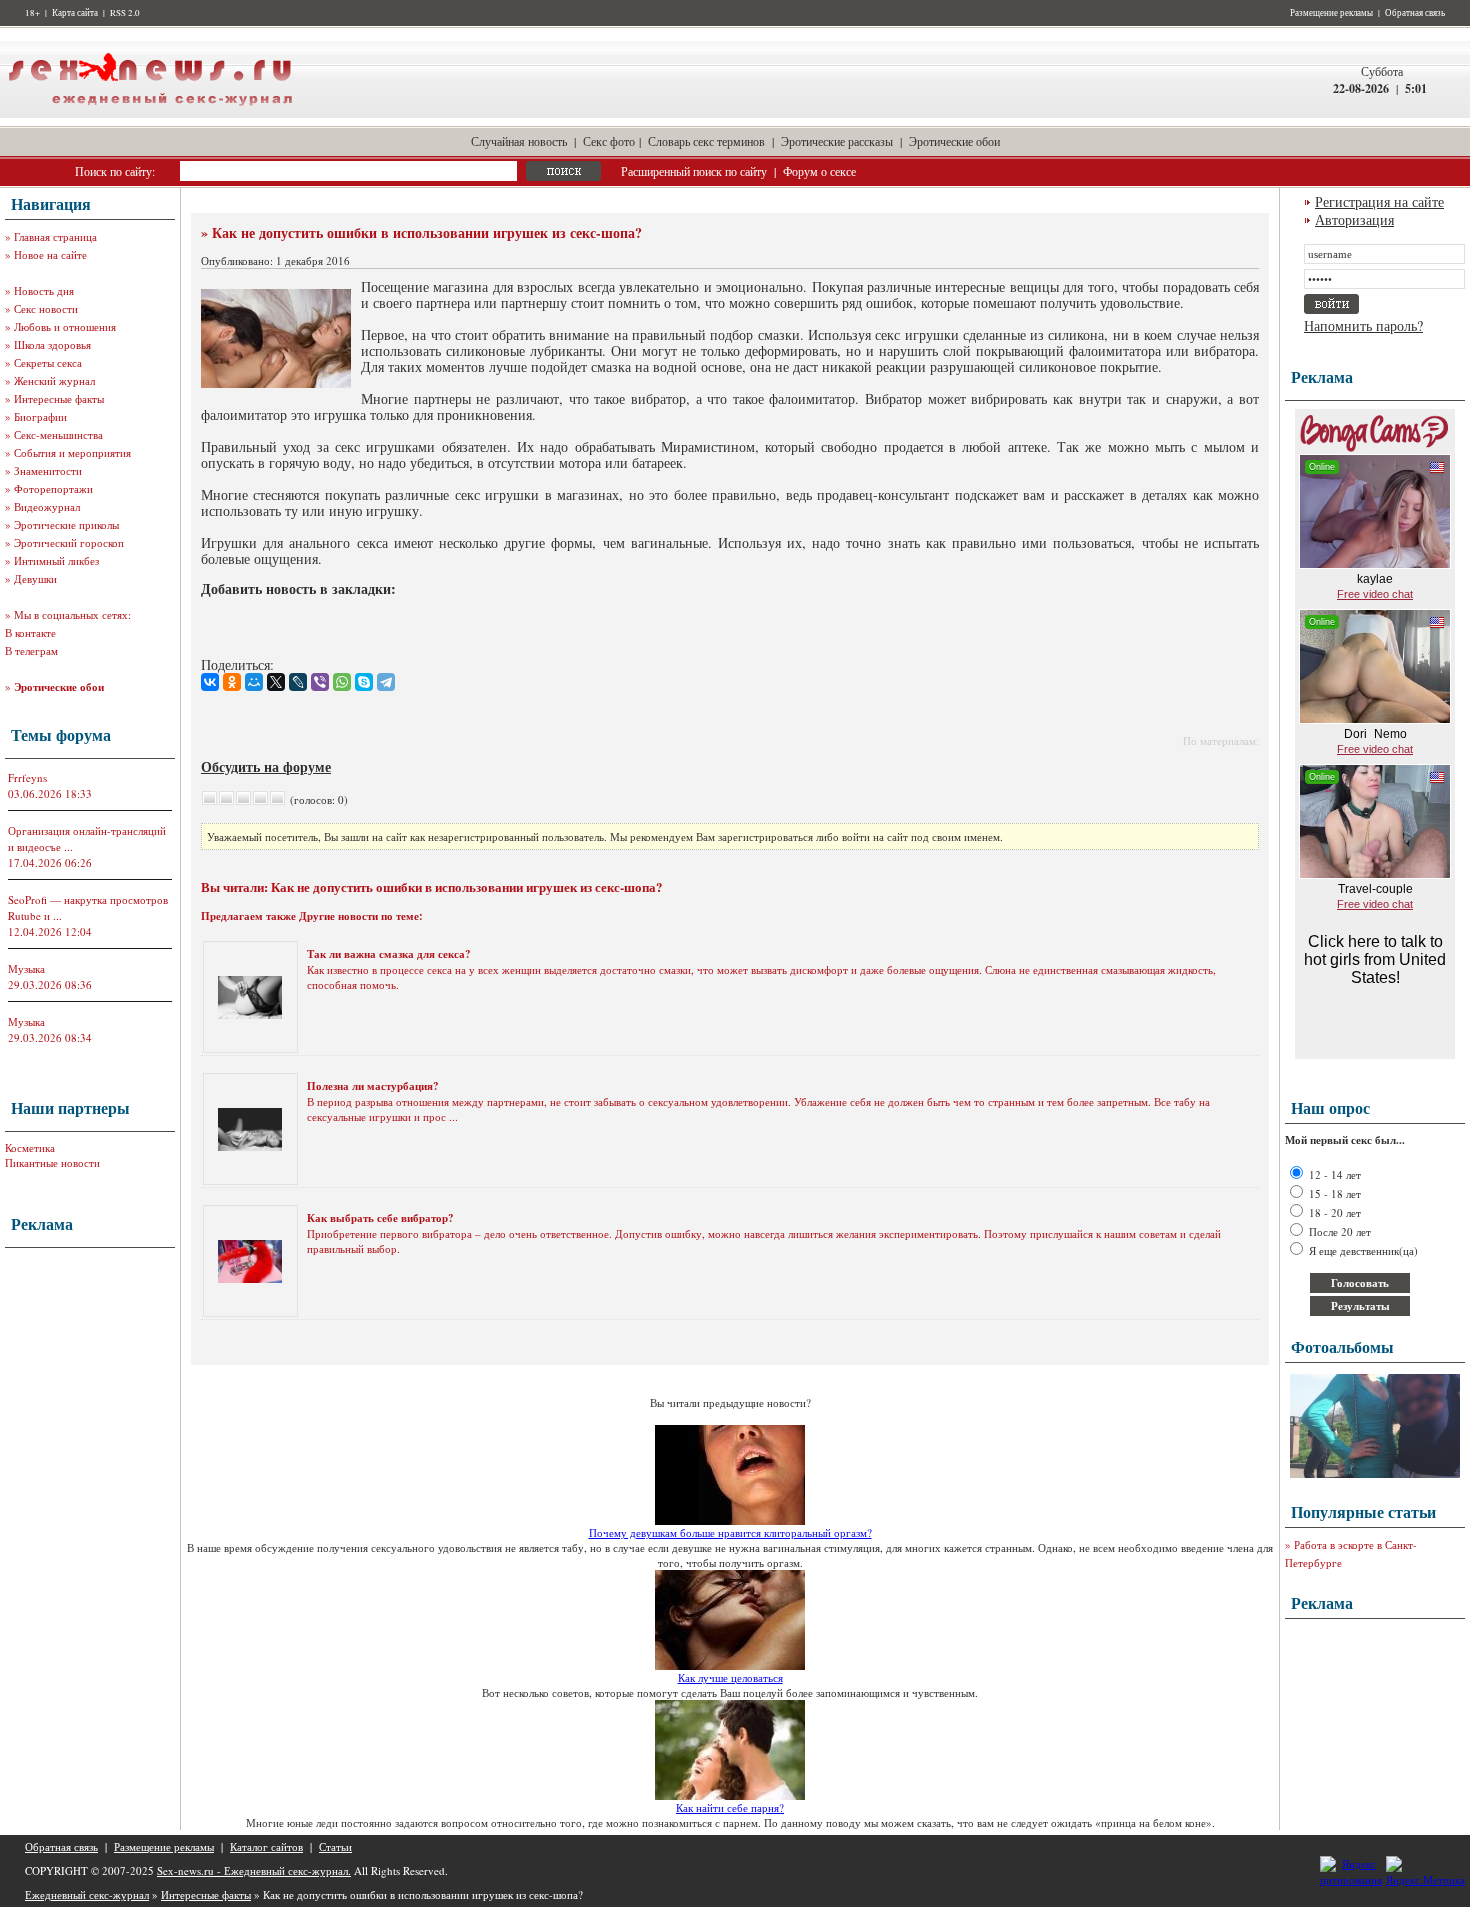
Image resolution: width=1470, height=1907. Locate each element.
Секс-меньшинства (58, 434)
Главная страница (55, 236)
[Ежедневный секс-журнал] (150, 113)
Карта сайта (75, 13)
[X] (276, 682)
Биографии (40, 416)
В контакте (30, 632)
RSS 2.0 (125, 13)
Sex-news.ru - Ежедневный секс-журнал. (254, 1870)
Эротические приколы (66, 524)
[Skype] (364, 682)
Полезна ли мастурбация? (373, 1086)
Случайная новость (519, 141)
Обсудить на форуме (266, 766)
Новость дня (44, 290)
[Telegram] (386, 682)
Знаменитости (48, 470)
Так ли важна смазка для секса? (389, 954)
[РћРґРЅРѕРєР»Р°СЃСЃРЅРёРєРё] (232, 682)
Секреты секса (48, 362)
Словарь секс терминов (706, 141)
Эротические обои (954, 141)
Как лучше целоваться (730, 1677)
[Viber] (320, 682)
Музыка (26, 968)
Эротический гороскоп (69, 542)
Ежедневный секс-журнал (87, 1894)
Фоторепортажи (53, 488)
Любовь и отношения (65, 326)
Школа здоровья (52, 344)
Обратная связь (1415, 13)
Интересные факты (59, 398)
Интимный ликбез (56, 560)
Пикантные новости (52, 1162)
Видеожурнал (47, 506)
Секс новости (46, 308)
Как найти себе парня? (730, 1807)
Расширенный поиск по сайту (694, 171)
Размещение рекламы (1331, 13)
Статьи (335, 1846)
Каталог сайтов (266, 1846)
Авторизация (1354, 219)
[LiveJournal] (298, 682)
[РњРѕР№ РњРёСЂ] (254, 682)
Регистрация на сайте (1379, 201)
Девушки (35, 578)
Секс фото (609, 141)
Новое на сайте (50, 254)
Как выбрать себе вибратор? (380, 1218)
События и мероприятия (72, 452)
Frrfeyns (27, 777)
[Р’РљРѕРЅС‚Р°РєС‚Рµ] (210, 682)
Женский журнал (54, 380)
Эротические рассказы (837, 141)
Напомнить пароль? (1363, 325)
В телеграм (31, 650)
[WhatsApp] (342, 682)
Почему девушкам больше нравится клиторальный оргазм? (730, 1532)
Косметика (30, 1147)
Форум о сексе (819, 171)
